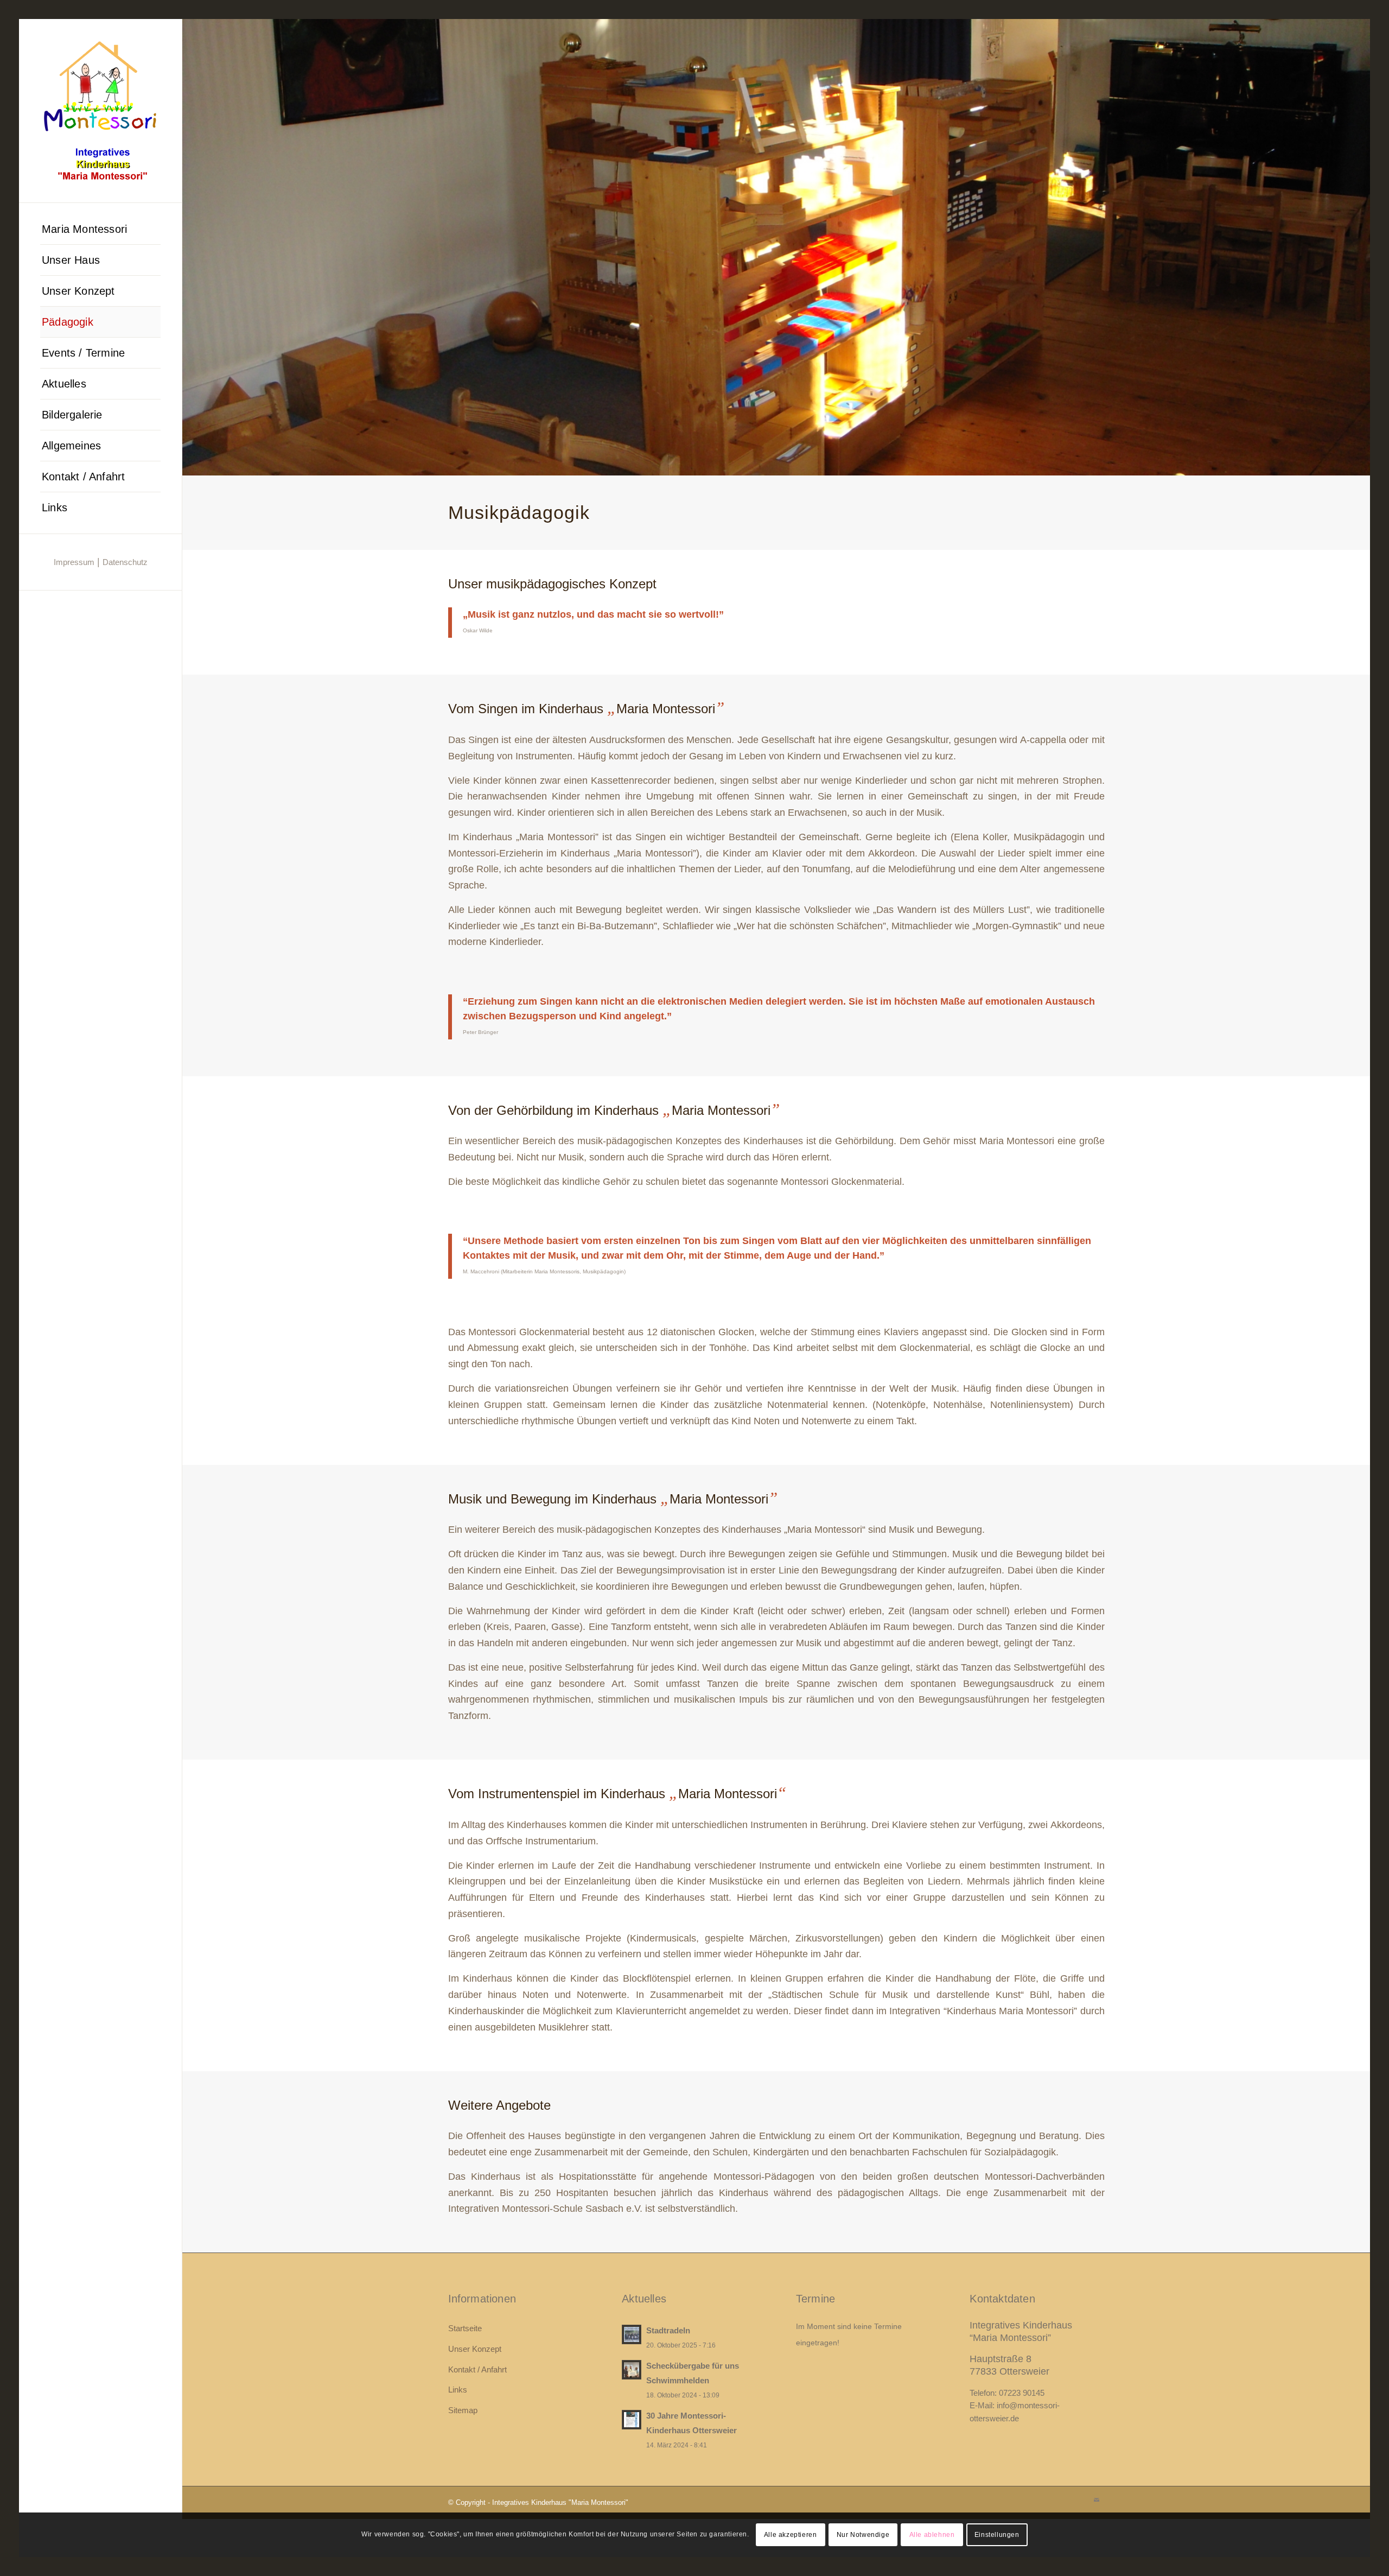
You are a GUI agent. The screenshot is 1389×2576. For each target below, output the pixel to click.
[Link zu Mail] (1097, 2500)
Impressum (74, 562)
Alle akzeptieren (791, 2535)
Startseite (465, 2328)
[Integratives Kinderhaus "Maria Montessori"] (100, 111)
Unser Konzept (475, 2349)
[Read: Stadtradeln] (632, 2334)
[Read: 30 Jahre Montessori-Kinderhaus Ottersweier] (632, 2420)
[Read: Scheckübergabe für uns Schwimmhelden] (632, 2370)
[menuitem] (100, 229)
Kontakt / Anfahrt (477, 2369)
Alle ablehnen (932, 2535)
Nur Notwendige (863, 2535)
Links (458, 2390)
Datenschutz (125, 562)
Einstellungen (997, 2535)
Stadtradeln (668, 2330)
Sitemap (463, 2410)
